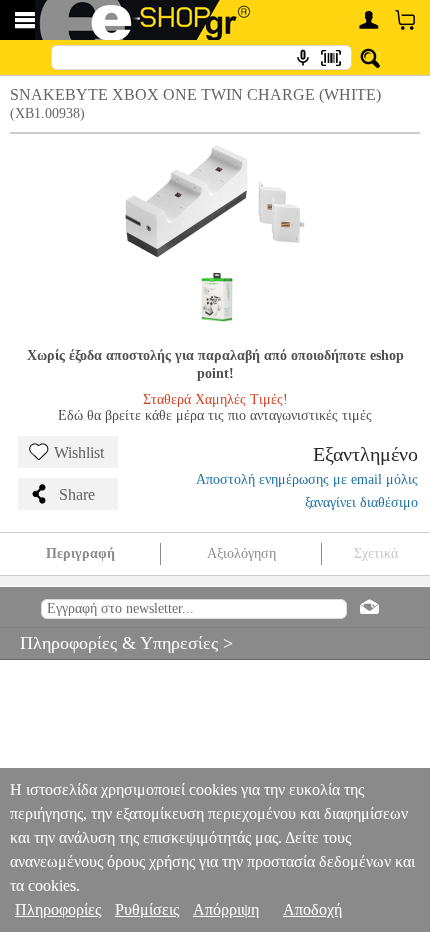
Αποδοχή (312, 909)
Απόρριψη (226, 909)
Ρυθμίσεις (147, 909)
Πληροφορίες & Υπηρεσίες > (116, 643)
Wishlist (79, 452)
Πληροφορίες (58, 909)
